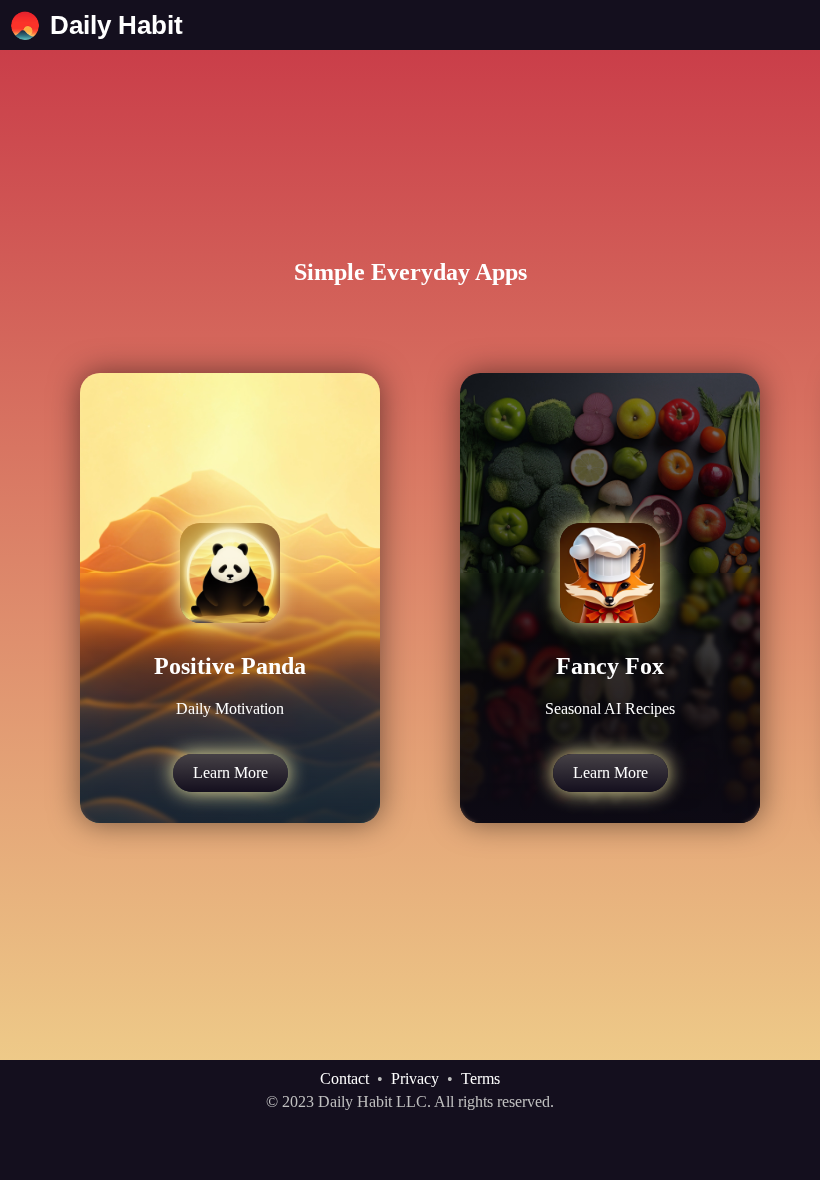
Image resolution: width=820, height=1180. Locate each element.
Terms (480, 1078)
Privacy (415, 1078)
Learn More (230, 772)
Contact (344, 1078)
